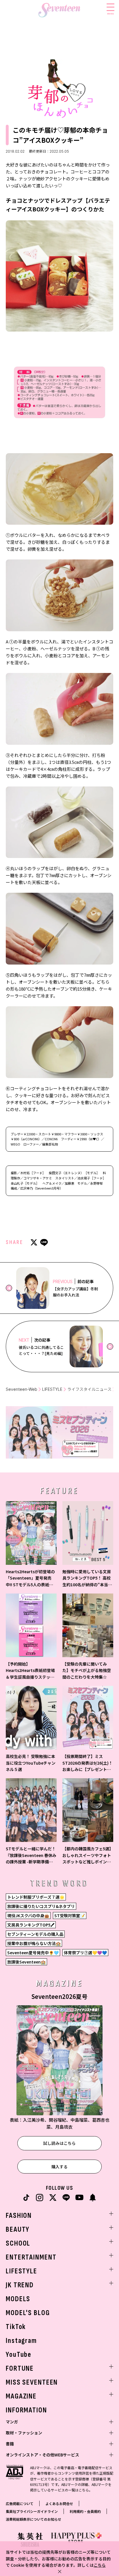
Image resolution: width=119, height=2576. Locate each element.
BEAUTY (18, 2230)
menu (110, 13)
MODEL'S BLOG (28, 2313)
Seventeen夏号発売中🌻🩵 (33, 1953)
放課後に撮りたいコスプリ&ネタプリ (41, 1906)
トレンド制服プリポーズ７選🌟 (36, 1897)
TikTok (16, 2327)
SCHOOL (18, 2243)
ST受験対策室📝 (70, 1915)
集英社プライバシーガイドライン (32, 2511)
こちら (100, 2565)
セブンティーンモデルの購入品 (35, 1934)
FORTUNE (20, 2369)
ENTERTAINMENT (31, 2257)
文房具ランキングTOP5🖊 (31, 1925)
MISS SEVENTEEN (32, 2382)
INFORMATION (26, 2410)
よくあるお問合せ (59, 2503)
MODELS (18, 2299)
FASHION (19, 2216)
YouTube (19, 2355)
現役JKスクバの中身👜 (28, 1915)
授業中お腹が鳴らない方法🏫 (34, 1943)
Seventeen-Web (22, 1389)
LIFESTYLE (52, 1389)
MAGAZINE (21, 2396)
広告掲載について (20, 2503)
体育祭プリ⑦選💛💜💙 (85, 1953)
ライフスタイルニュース (89, 1389)
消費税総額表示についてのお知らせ (34, 2519)
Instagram (21, 2341)
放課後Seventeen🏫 (26, 1962)
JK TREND (20, 2285)
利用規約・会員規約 (85, 2511)
